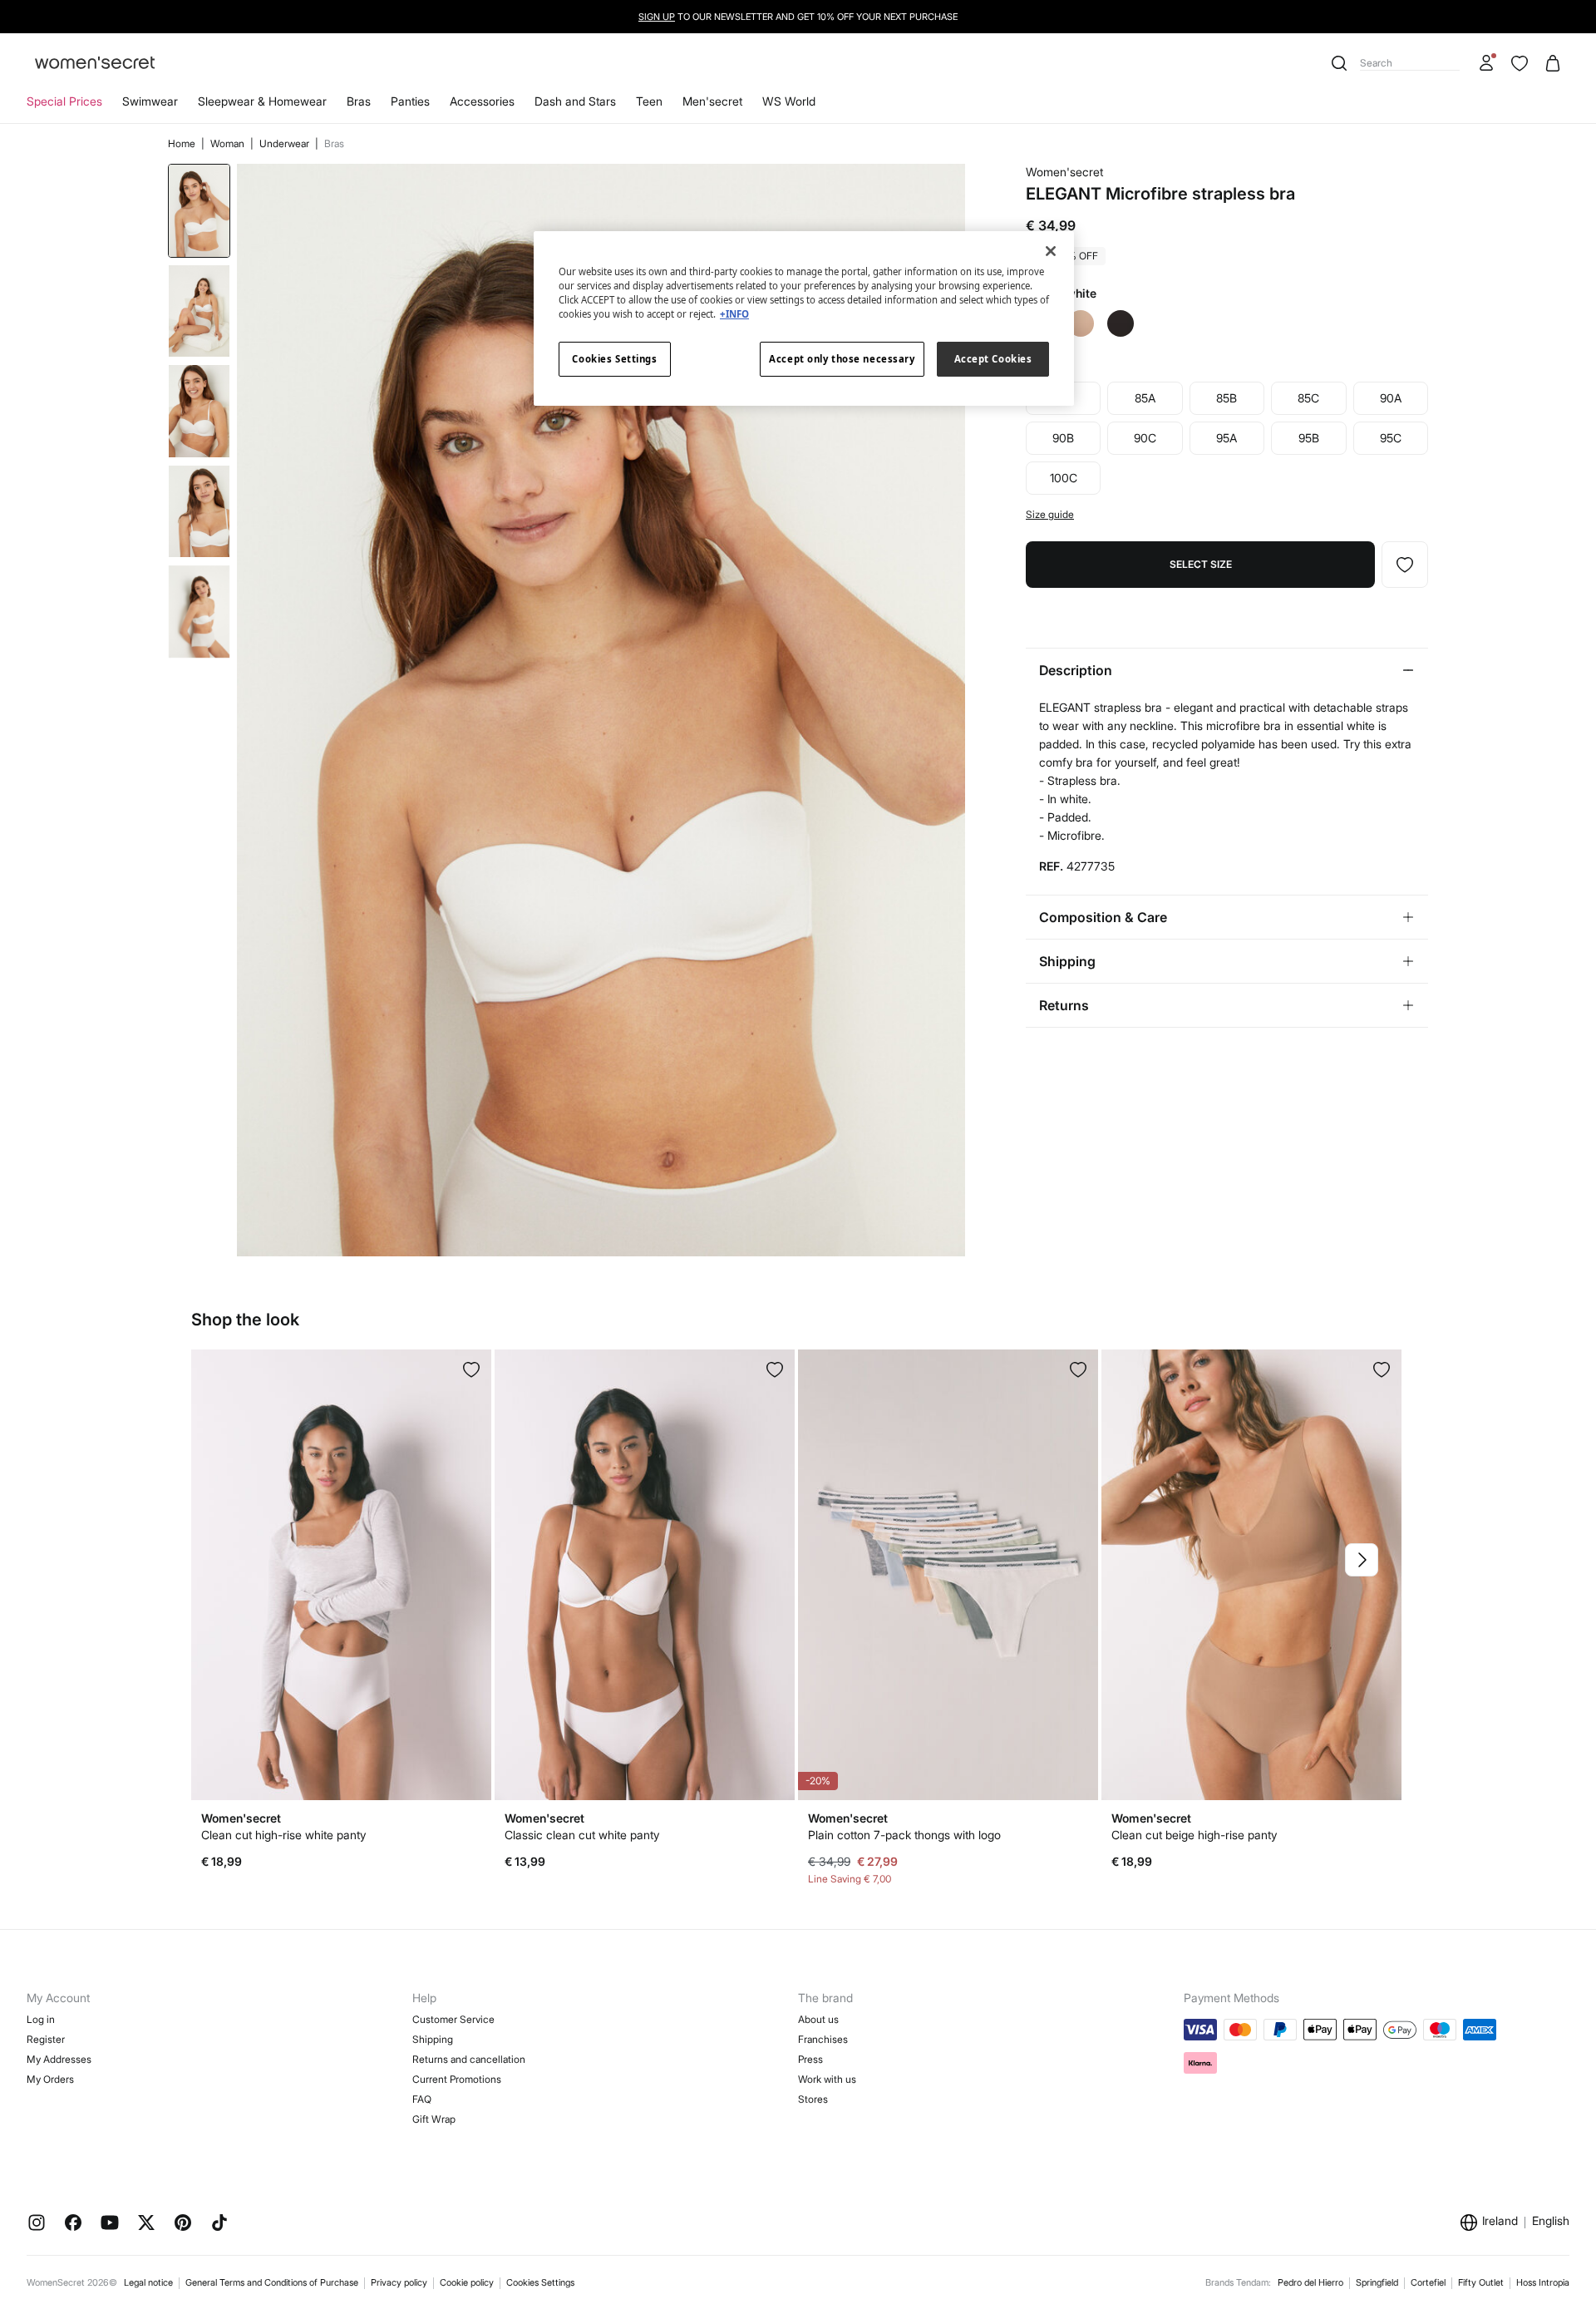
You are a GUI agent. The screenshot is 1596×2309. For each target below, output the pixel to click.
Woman (229, 143)
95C (1391, 438)
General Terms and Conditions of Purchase (272, 2282)
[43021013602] (1382, 1369)
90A (1391, 398)
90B (1063, 438)
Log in (41, 2019)
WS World (789, 101)
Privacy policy (399, 2282)
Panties (410, 101)
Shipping (433, 2039)
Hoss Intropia (1543, 2282)
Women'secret (1064, 172)
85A (1145, 398)
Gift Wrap (434, 2119)
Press (810, 2059)
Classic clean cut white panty (582, 1835)
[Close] (1051, 251)
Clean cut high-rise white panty (283, 1835)
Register (46, 2039)
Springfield (1377, 2282)
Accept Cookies (993, 359)
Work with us (827, 2079)
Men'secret (712, 101)
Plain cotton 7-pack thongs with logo (904, 1835)
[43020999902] (775, 1369)
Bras (359, 101)
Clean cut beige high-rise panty (1194, 1835)
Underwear (286, 143)
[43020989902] (471, 1369)
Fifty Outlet (1481, 2282)
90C (1145, 438)
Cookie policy (467, 2282)
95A (1227, 438)
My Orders (50, 2079)
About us (818, 2019)
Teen (649, 101)
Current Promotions (457, 2079)
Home (183, 143)
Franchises (823, 2039)
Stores (813, 2099)
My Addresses (59, 2059)
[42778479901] (1405, 565)
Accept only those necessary (842, 359)
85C (1308, 398)
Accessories (482, 101)
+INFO (734, 314)
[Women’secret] (95, 64)
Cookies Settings (540, 2282)
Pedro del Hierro (1310, 2282)
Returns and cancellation (469, 2059)
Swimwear (150, 101)
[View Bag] (1553, 63)
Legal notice (148, 2282)
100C (1064, 478)
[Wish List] (1520, 63)
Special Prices (64, 101)
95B (1309, 438)
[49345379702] (1078, 1369)
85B (1227, 398)
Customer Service (453, 2019)
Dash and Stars (575, 101)
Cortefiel (1428, 2282)
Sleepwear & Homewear (262, 101)
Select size (1201, 564)
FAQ (422, 2099)
